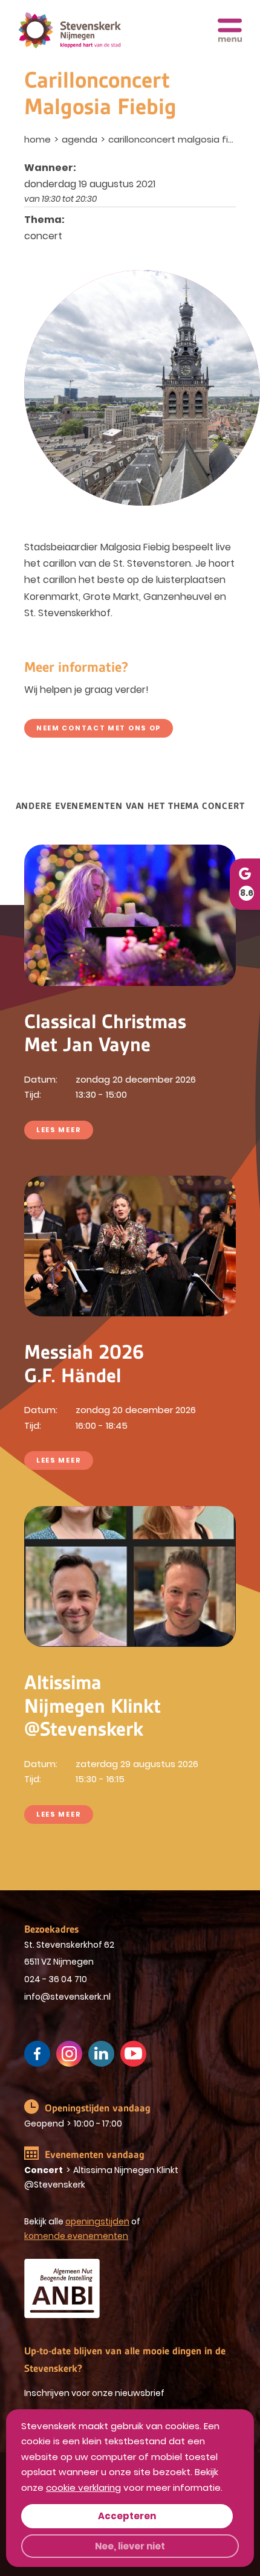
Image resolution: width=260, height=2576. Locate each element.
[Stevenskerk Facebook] (37, 2054)
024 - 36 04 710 (56, 1979)
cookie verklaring (83, 2487)
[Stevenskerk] (70, 31)
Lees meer (59, 1130)
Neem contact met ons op (99, 728)
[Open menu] (230, 30)
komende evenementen (76, 2236)
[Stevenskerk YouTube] (133, 2054)
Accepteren (127, 2516)
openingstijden (97, 2221)
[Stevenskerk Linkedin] (101, 2054)
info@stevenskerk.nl (67, 1997)
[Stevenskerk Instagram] (69, 2054)
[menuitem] (39, 139)
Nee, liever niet (130, 2546)
